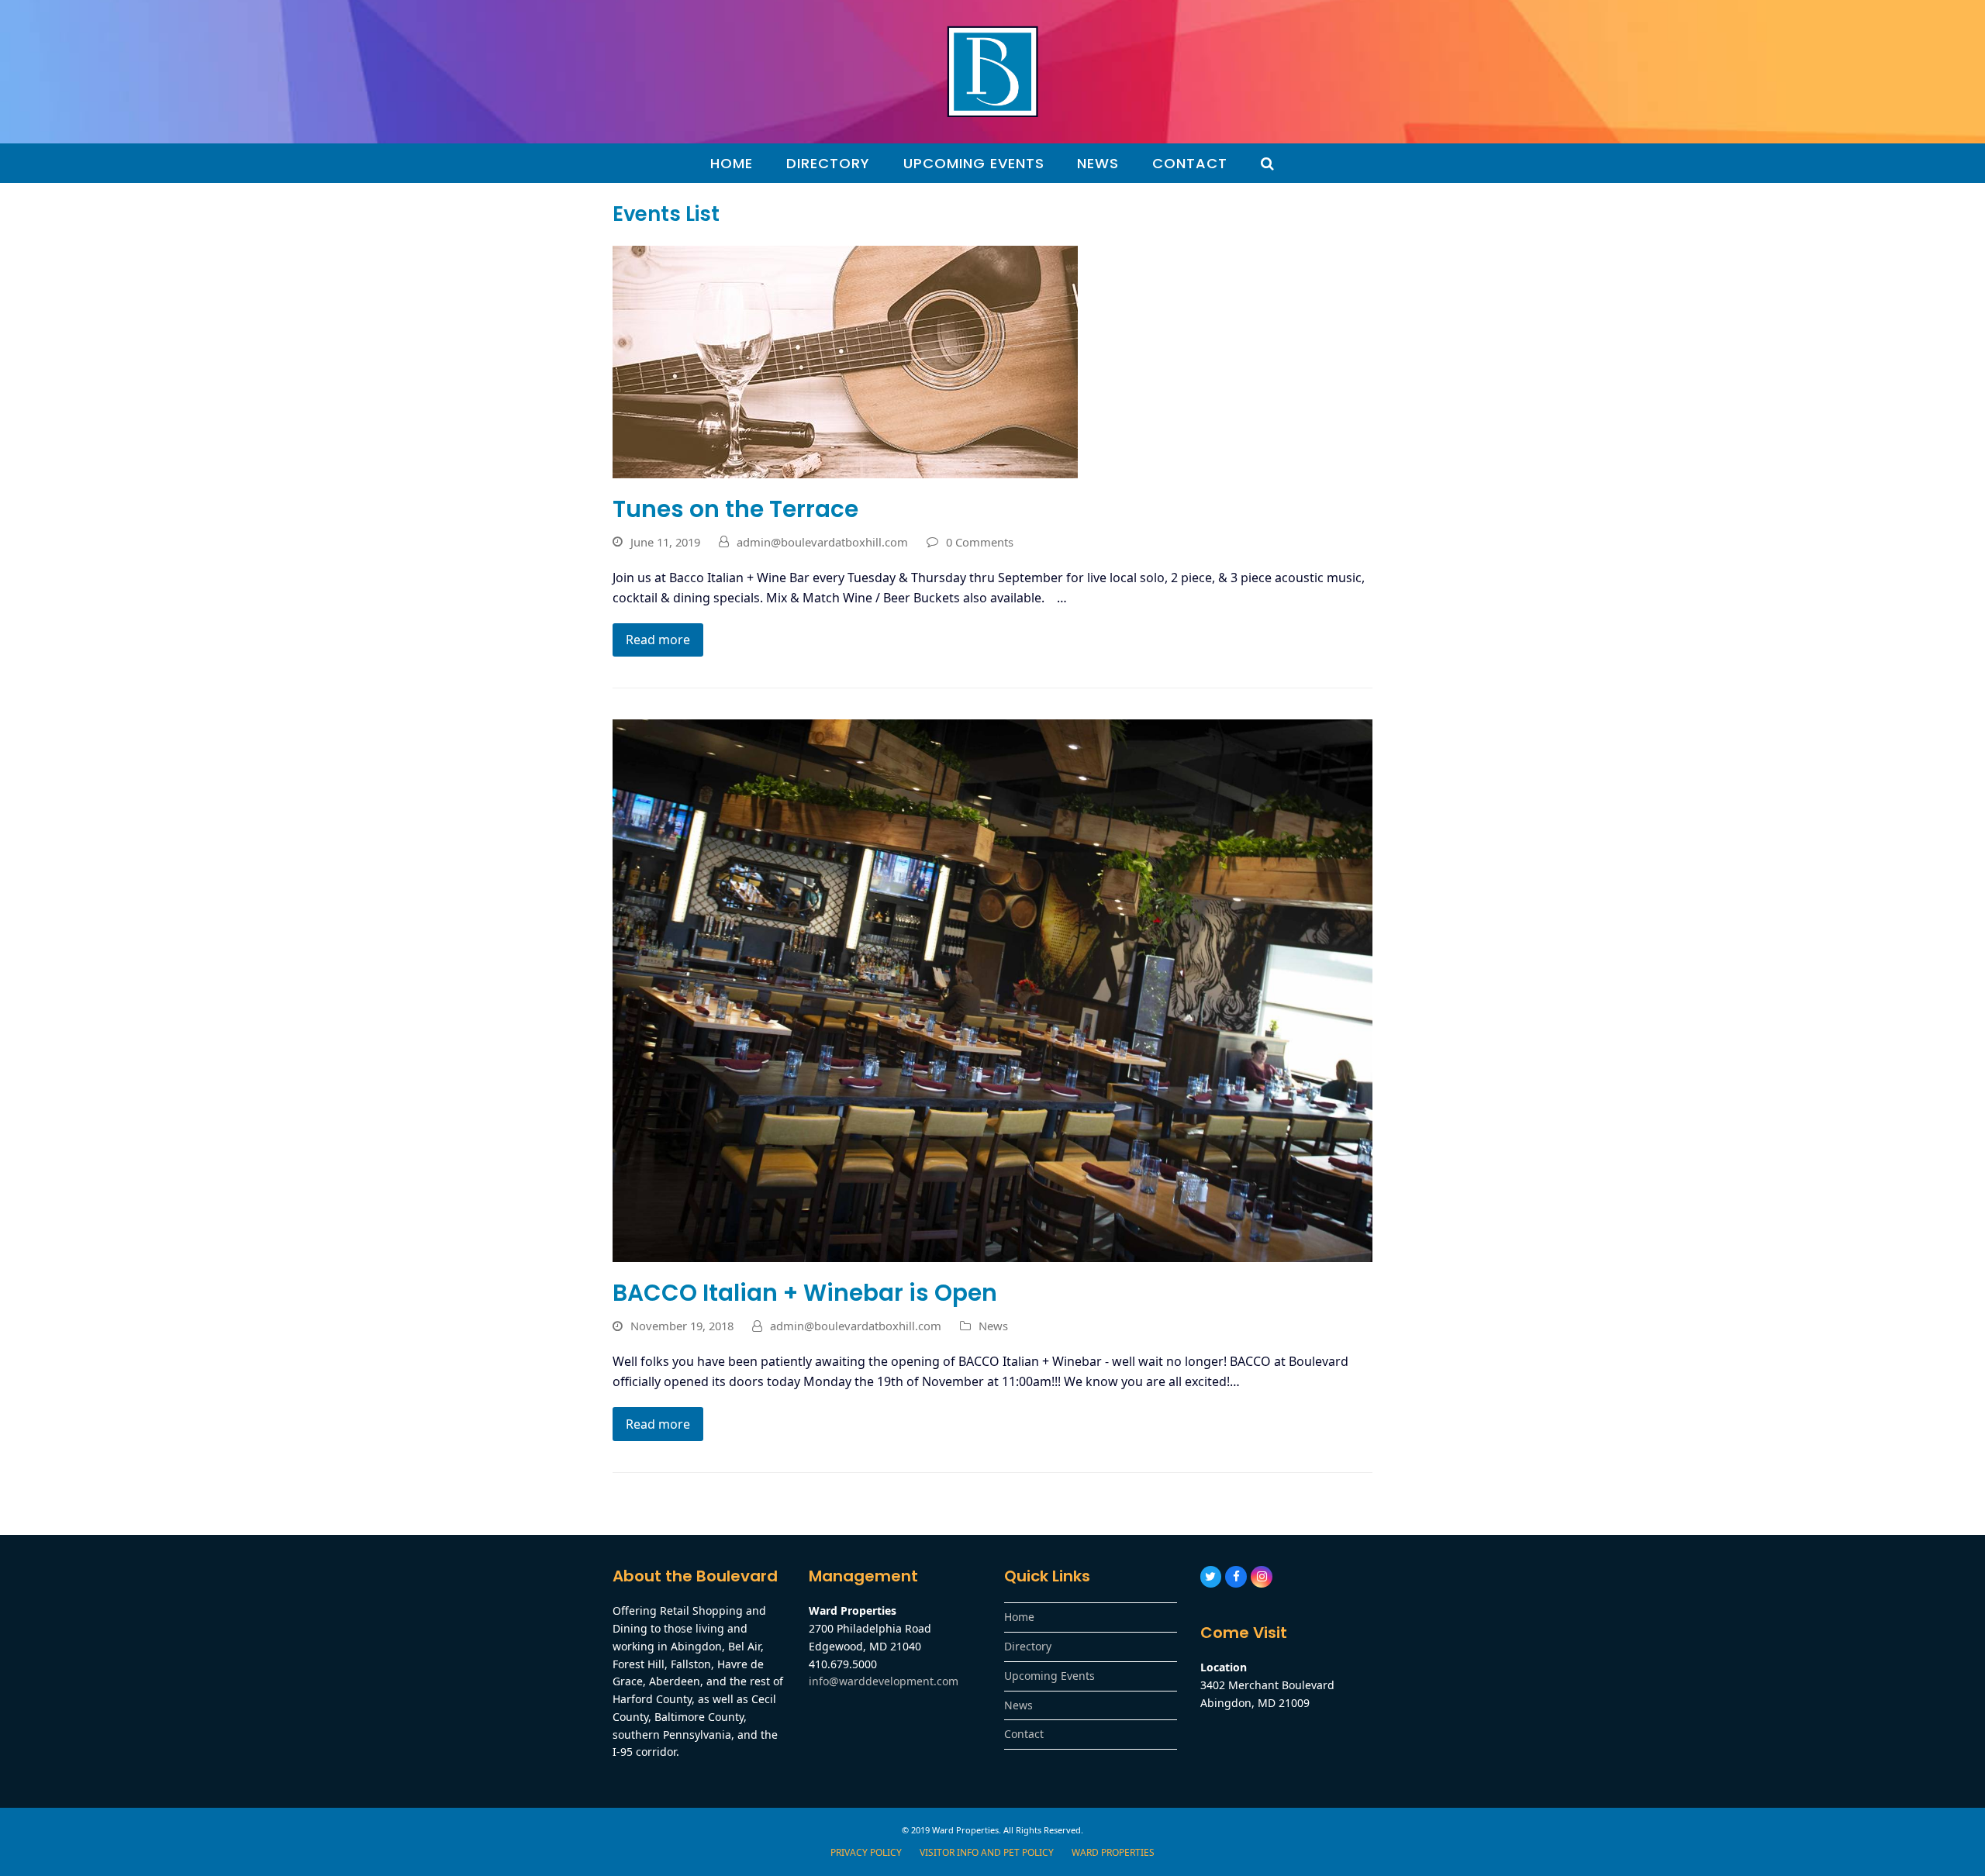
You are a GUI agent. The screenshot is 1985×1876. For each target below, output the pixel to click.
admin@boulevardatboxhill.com (822, 542)
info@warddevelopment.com (884, 1681)
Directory (1028, 1646)
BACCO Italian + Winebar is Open (805, 1293)
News (993, 1326)
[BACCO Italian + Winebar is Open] (992, 990)
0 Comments (980, 542)
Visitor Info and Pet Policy (987, 1852)
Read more (658, 640)
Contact (1024, 1734)
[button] (1268, 164)
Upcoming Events (1049, 1676)
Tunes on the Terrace (735, 509)
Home (1019, 1617)
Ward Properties (1113, 1852)
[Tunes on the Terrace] (845, 360)
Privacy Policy (866, 1852)
